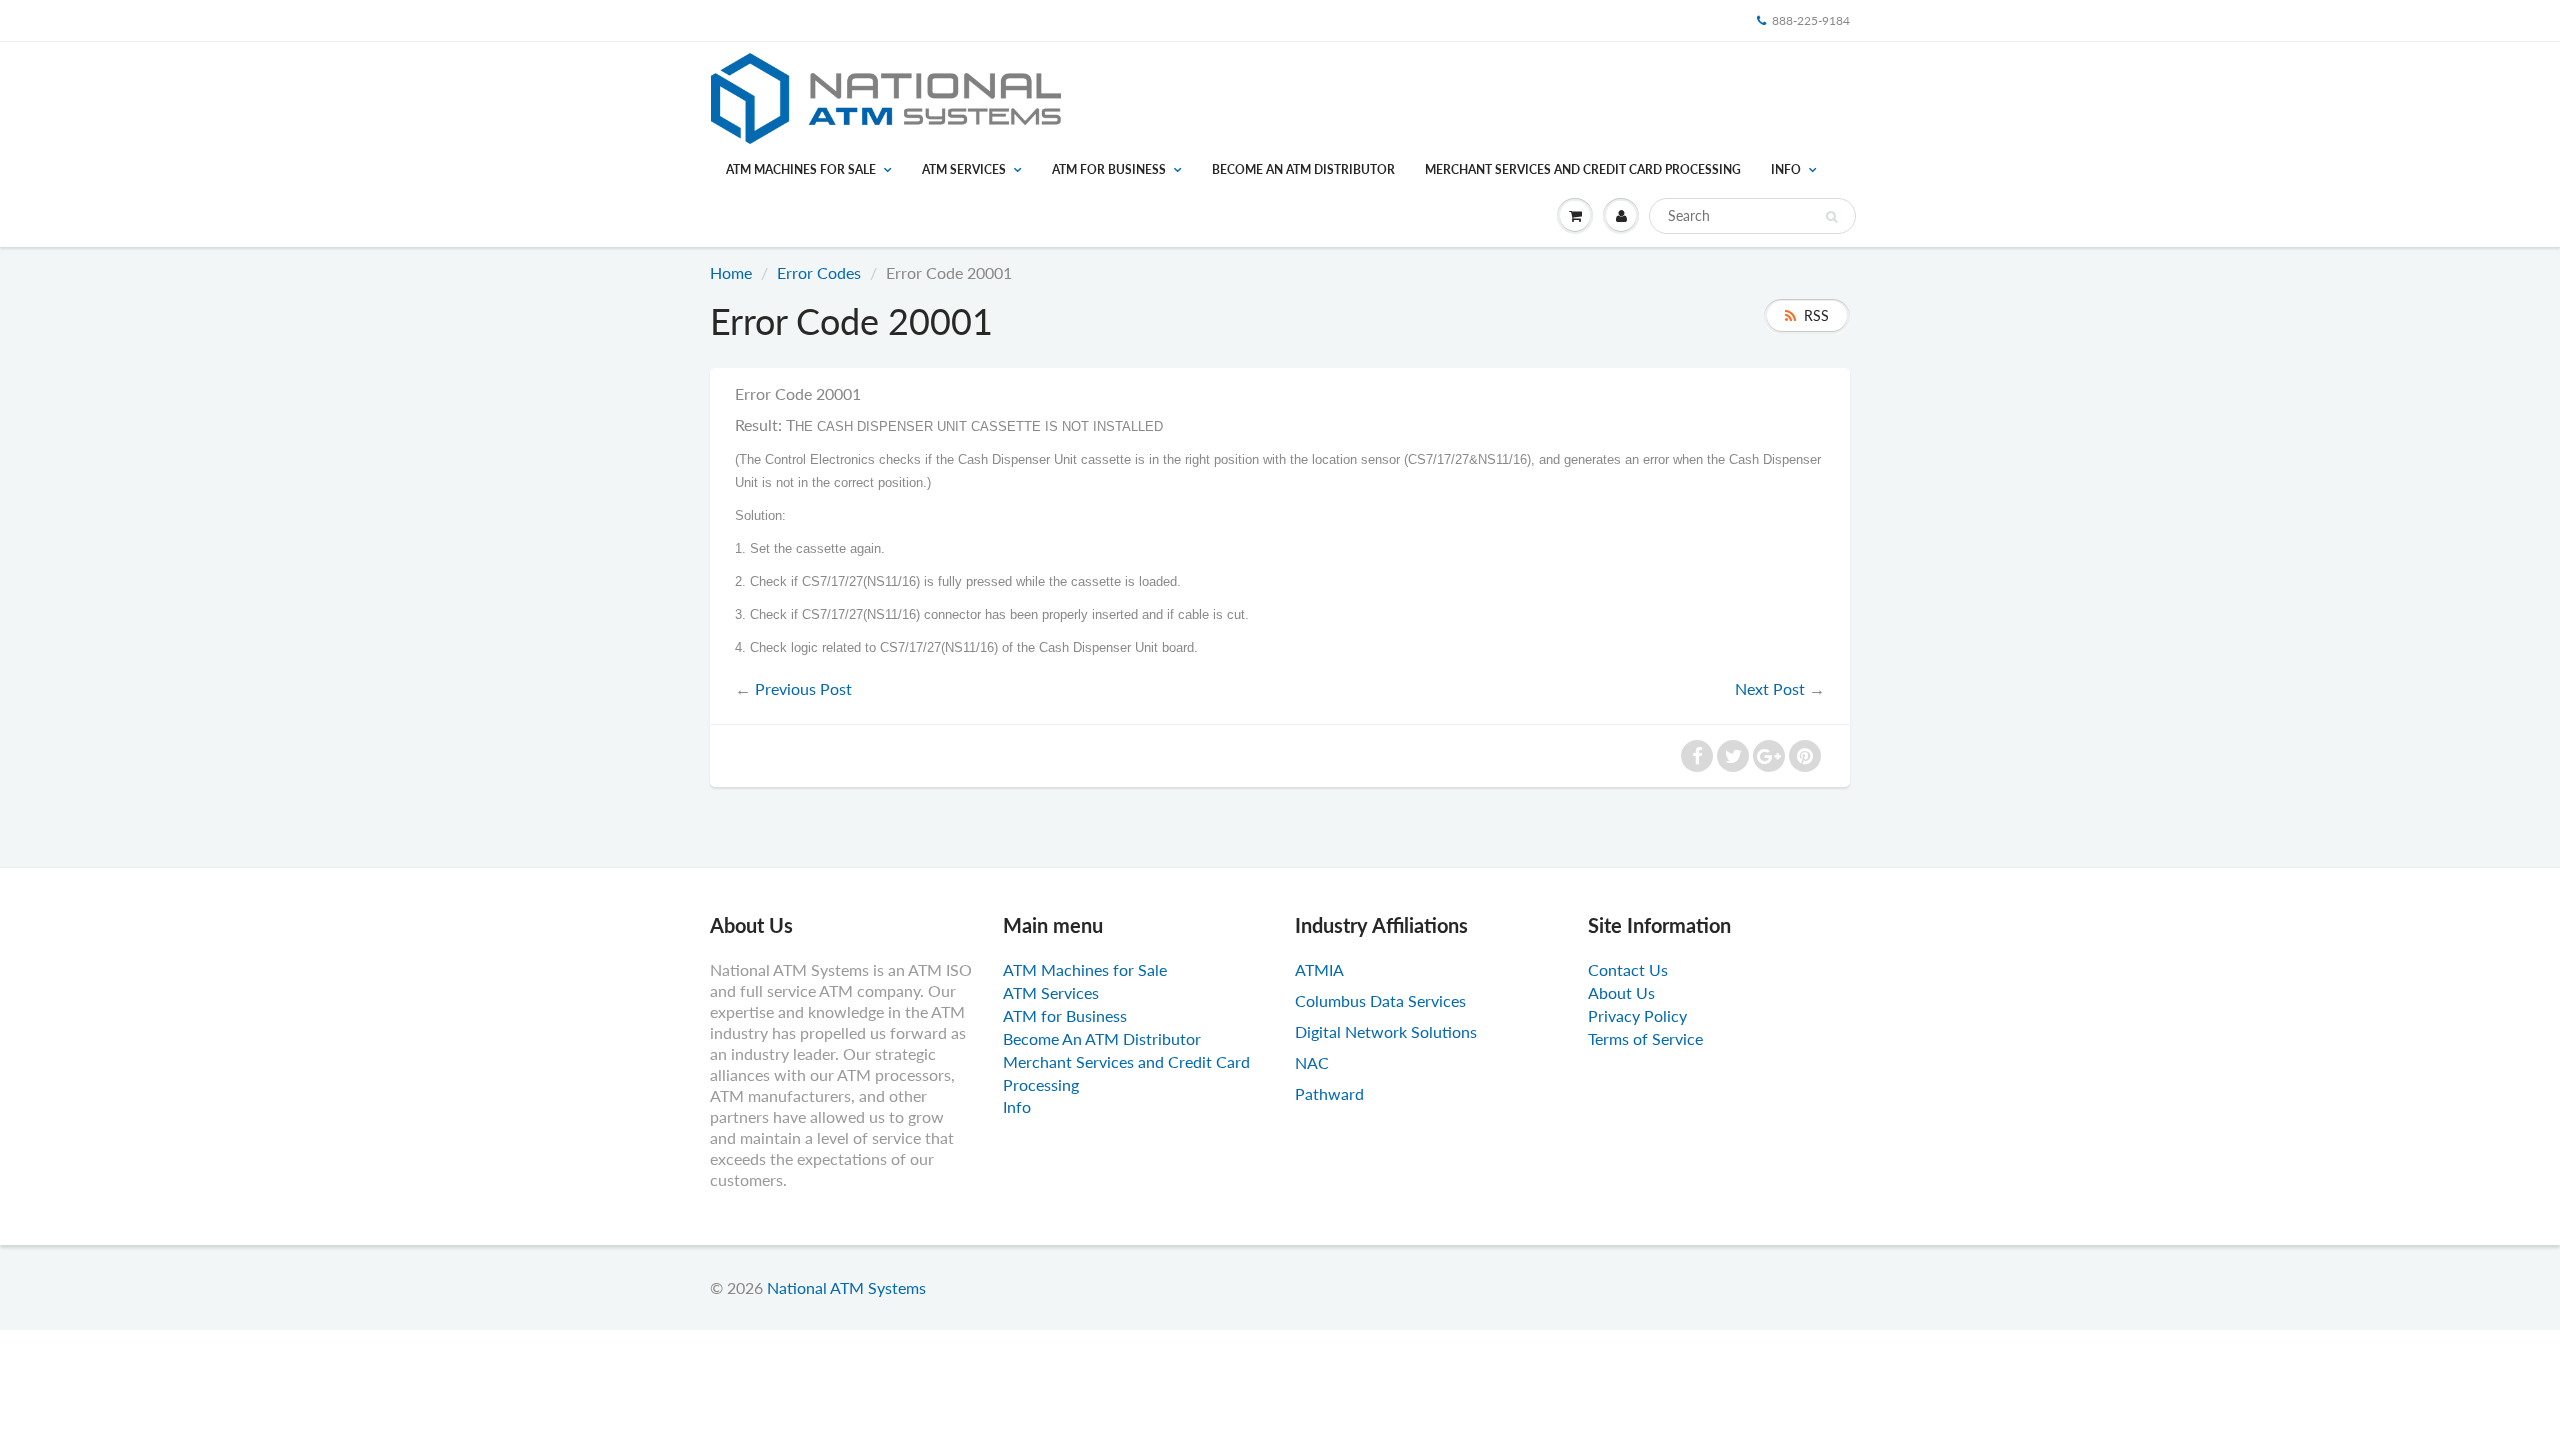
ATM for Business (1109, 169)
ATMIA (1319, 969)
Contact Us (1628, 969)
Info (1786, 169)
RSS (1816, 315)
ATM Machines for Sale (801, 169)
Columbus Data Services (1380, 1000)
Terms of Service (1645, 1038)
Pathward (1329, 1093)
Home (731, 272)
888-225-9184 (1811, 20)
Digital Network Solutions (1386, 1031)
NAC (1312, 1062)
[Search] (1831, 217)
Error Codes (819, 272)
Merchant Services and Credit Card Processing (1583, 169)
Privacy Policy (1637, 1015)
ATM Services (964, 169)
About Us (1621, 992)
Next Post (1770, 688)
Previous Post (803, 688)
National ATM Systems (846, 1287)
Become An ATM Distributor (1303, 169)
